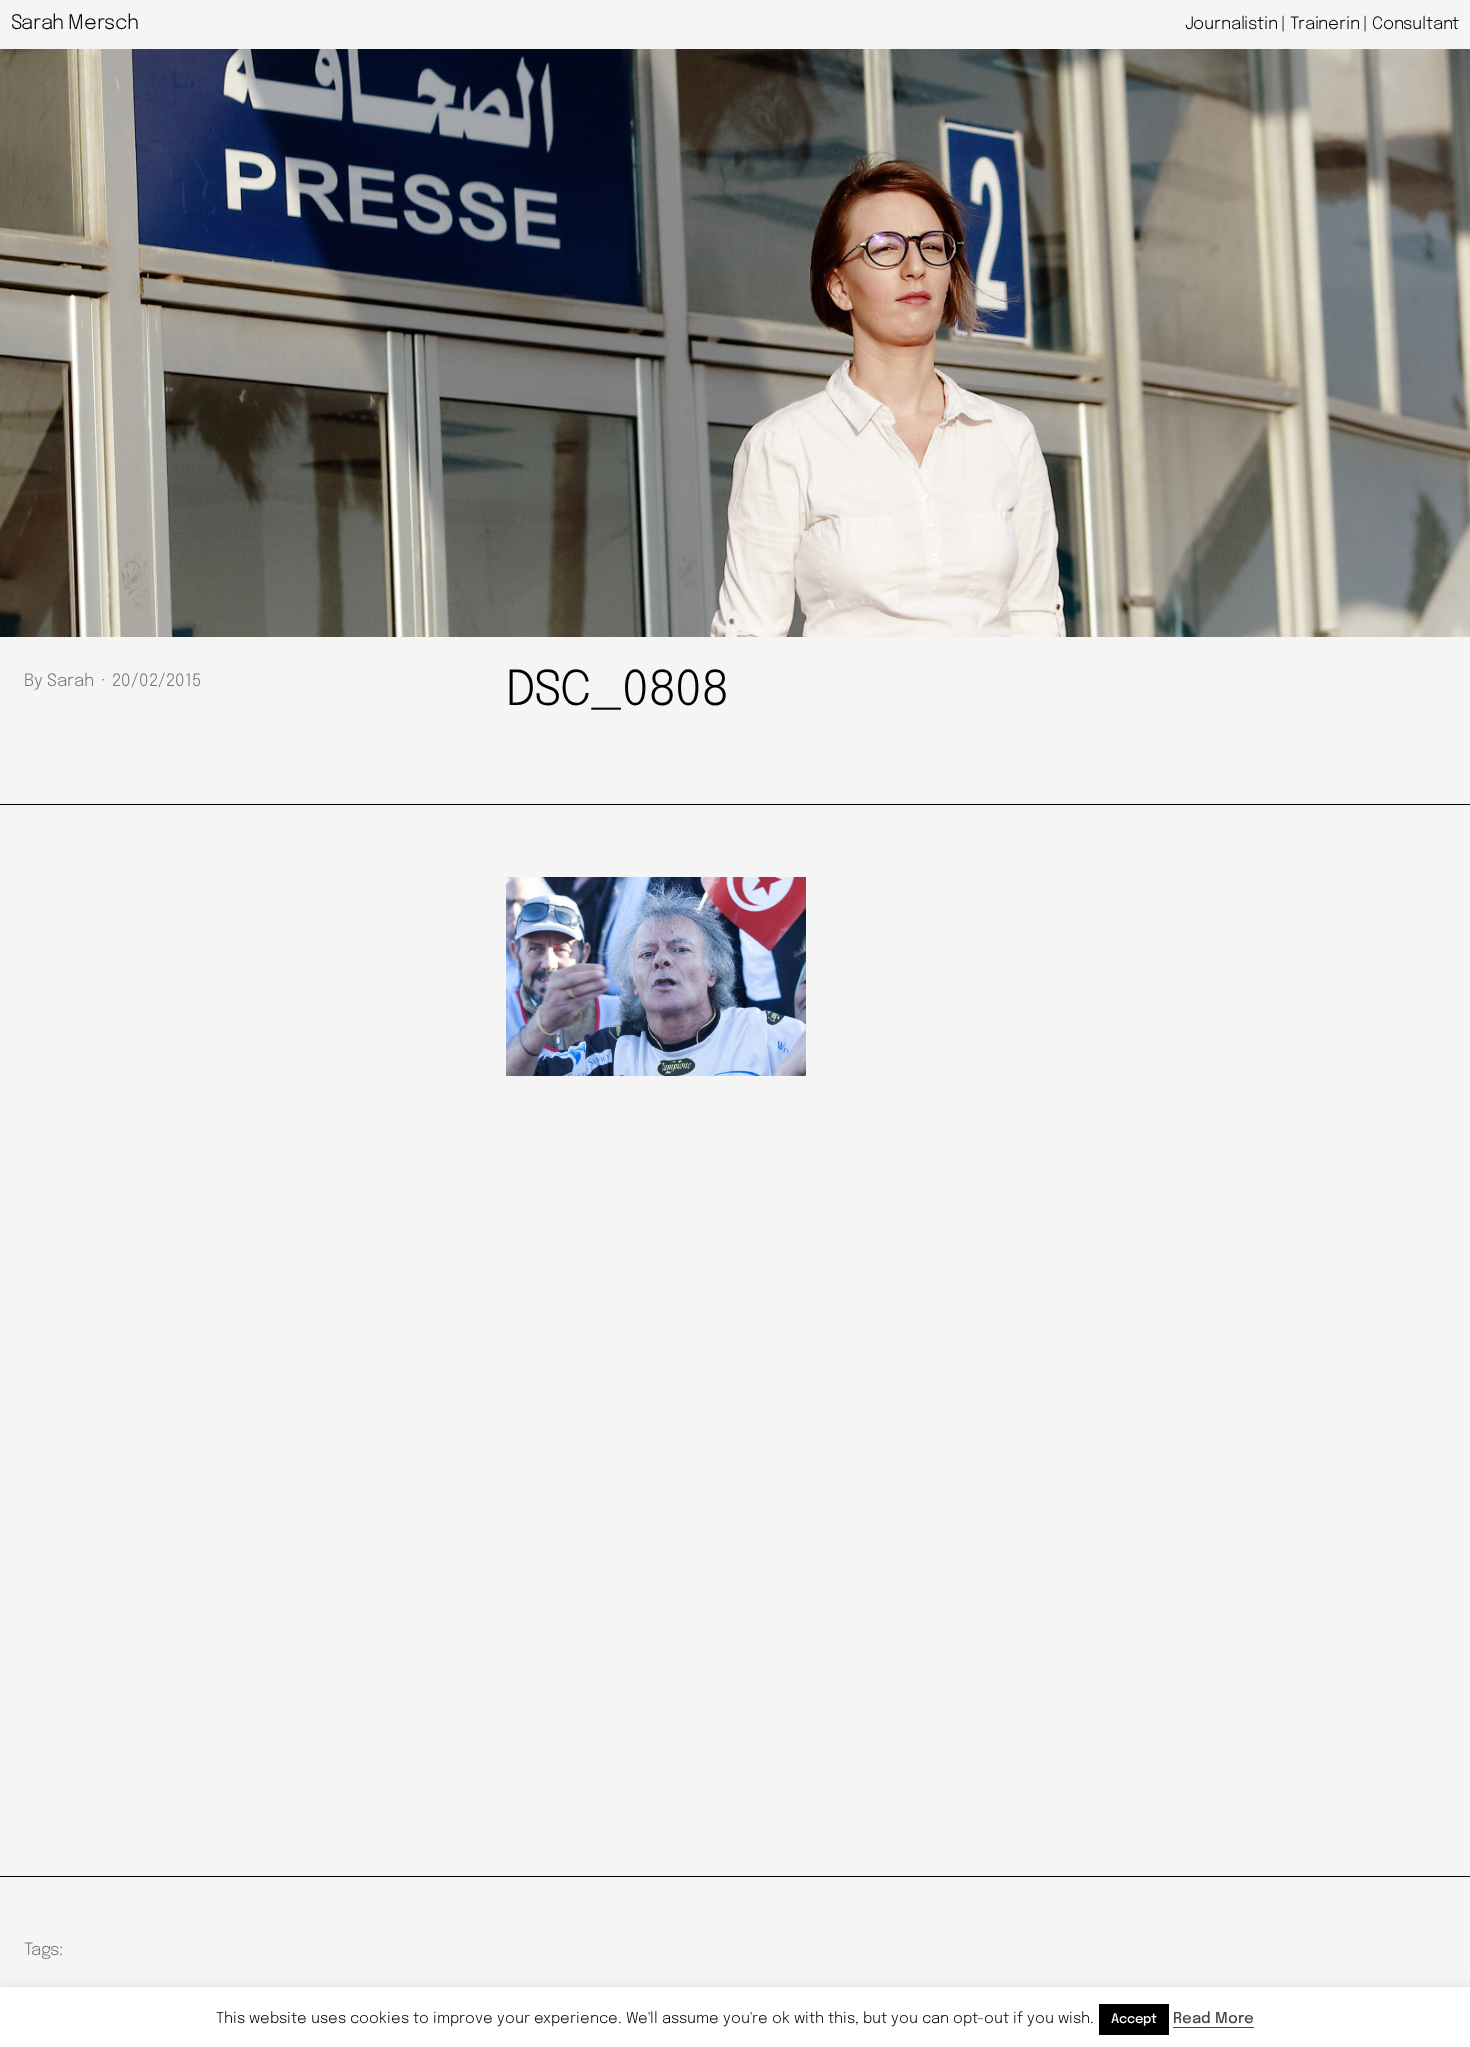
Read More (1213, 2019)
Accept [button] (1134, 2019)
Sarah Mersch (75, 23)
